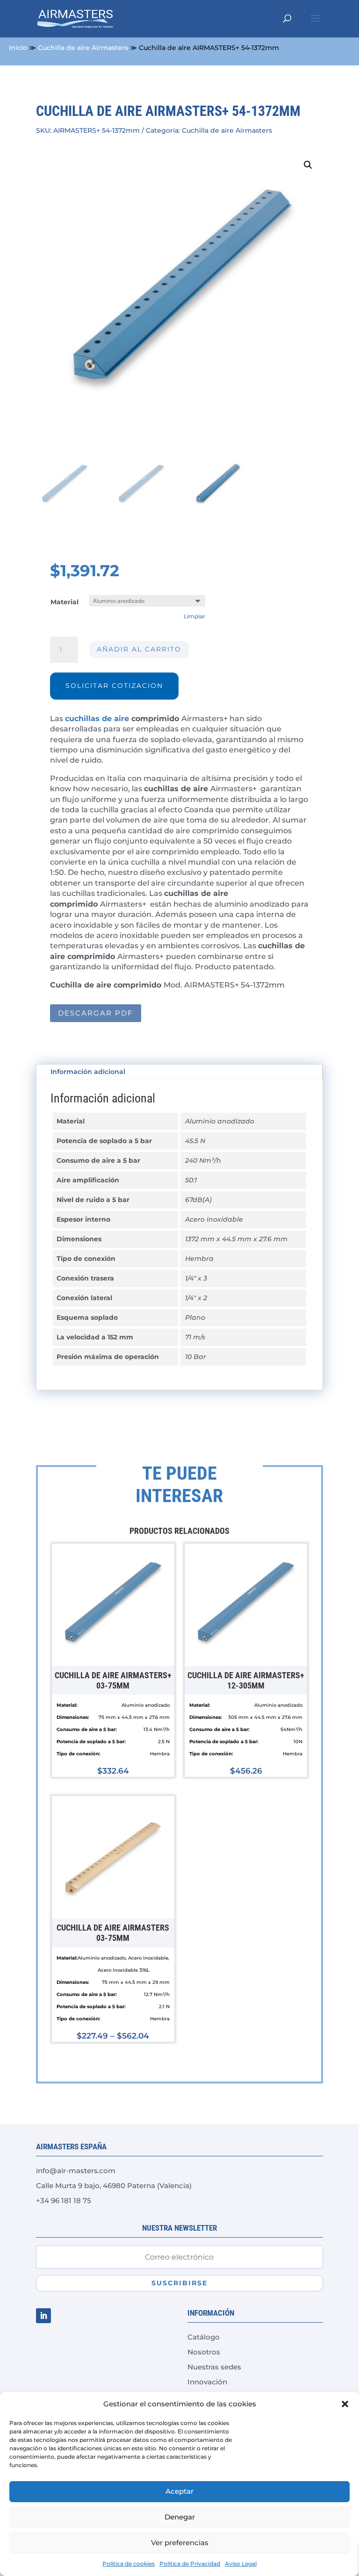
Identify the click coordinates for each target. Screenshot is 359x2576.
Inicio (18, 48)
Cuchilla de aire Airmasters (83, 48)
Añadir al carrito (139, 649)
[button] (345, 2404)
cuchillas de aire (97, 719)
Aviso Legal (241, 2564)
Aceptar (179, 2491)
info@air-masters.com (76, 2171)
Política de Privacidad (190, 2564)
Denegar (180, 2517)
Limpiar (194, 616)
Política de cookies (129, 2564)
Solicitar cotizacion (114, 686)
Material (65, 602)
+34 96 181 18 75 (64, 2200)
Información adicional (88, 1072)
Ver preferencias (180, 2543)
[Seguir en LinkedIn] (43, 2316)
